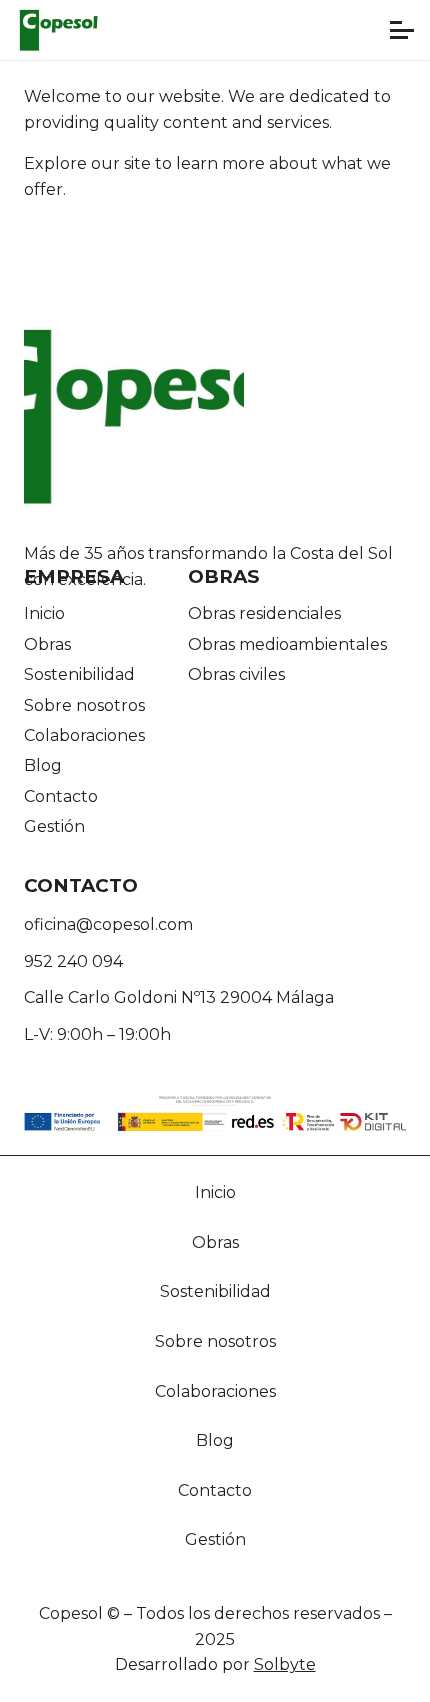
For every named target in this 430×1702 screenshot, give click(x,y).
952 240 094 (73, 961)
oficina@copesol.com (108, 924)
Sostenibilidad (79, 674)
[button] (402, 30)
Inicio (44, 613)
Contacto (61, 796)
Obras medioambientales (287, 644)
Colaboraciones (84, 735)
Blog (43, 765)
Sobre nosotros (84, 705)
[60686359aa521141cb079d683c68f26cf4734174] (58, 30)
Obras (47, 644)
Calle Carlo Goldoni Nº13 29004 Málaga (179, 997)
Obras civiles (236, 674)
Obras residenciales (264, 613)
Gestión (54, 826)
